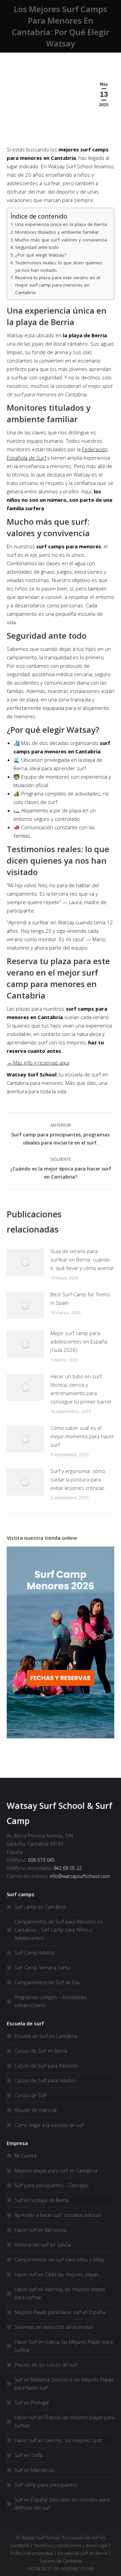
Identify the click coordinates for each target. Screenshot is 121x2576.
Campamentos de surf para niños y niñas (59, 2260)
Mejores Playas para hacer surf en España (60, 2312)
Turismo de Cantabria (61, 2561)
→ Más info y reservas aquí (38, 1063)
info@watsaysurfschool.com (80, 1876)
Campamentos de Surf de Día (47, 1982)
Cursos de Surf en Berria (41, 2051)
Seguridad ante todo (37, 247)
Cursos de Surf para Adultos (45, 2080)
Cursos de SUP (31, 2095)
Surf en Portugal (32, 2403)
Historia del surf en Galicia (43, 2245)
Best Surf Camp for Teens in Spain (80, 1298)
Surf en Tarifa (29, 2455)
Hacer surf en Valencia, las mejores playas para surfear (60, 2293)
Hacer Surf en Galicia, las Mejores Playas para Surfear (64, 2346)
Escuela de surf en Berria (83, 2553)
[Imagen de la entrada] (25, 1262)
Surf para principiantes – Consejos (52, 2185)
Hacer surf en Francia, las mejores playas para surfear (64, 2421)
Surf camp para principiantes (46, 2485)
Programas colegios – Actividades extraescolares (51, 2001)
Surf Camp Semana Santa (42, 1967)
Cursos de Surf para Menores (46, 2066)
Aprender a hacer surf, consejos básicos (58, 2215)
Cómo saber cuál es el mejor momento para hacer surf (82, 1436)
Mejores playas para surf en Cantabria (56, 2170)
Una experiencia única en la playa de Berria (61, 224)
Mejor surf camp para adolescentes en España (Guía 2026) (79, 1341)
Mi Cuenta (25, 2156)
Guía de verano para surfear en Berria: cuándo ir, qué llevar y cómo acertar (82, 1260)
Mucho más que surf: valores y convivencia (61, 240)
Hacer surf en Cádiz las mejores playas (56, 2274)
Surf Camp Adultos (35, 1953)
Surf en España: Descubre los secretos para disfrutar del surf (62, 2504)
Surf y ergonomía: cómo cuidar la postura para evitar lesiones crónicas (78, 1479)
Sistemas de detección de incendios (54, 2327)
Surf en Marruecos (34, 2470)
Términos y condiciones (57, 2545)
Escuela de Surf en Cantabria (46, 2036)
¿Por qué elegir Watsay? (41, 255)
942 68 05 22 (68, 1868)
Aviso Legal (97, 2545)
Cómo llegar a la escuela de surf (49, 2125)
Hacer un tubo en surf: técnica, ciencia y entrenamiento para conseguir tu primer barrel (81, 1389)
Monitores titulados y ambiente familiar (57, 232)
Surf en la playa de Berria (42, 2200)
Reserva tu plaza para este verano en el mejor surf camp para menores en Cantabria (58, 285)
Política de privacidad (32, 2553)
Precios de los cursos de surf (46, 2365)
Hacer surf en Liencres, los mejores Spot (58, 2440)
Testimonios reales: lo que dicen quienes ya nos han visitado (59, 266)
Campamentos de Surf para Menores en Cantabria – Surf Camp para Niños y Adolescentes (58, 1930)
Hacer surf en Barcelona (41, 2230)
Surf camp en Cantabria (40, 1907)
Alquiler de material (35, 2110)
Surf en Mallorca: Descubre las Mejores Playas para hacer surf (64, 2384)
